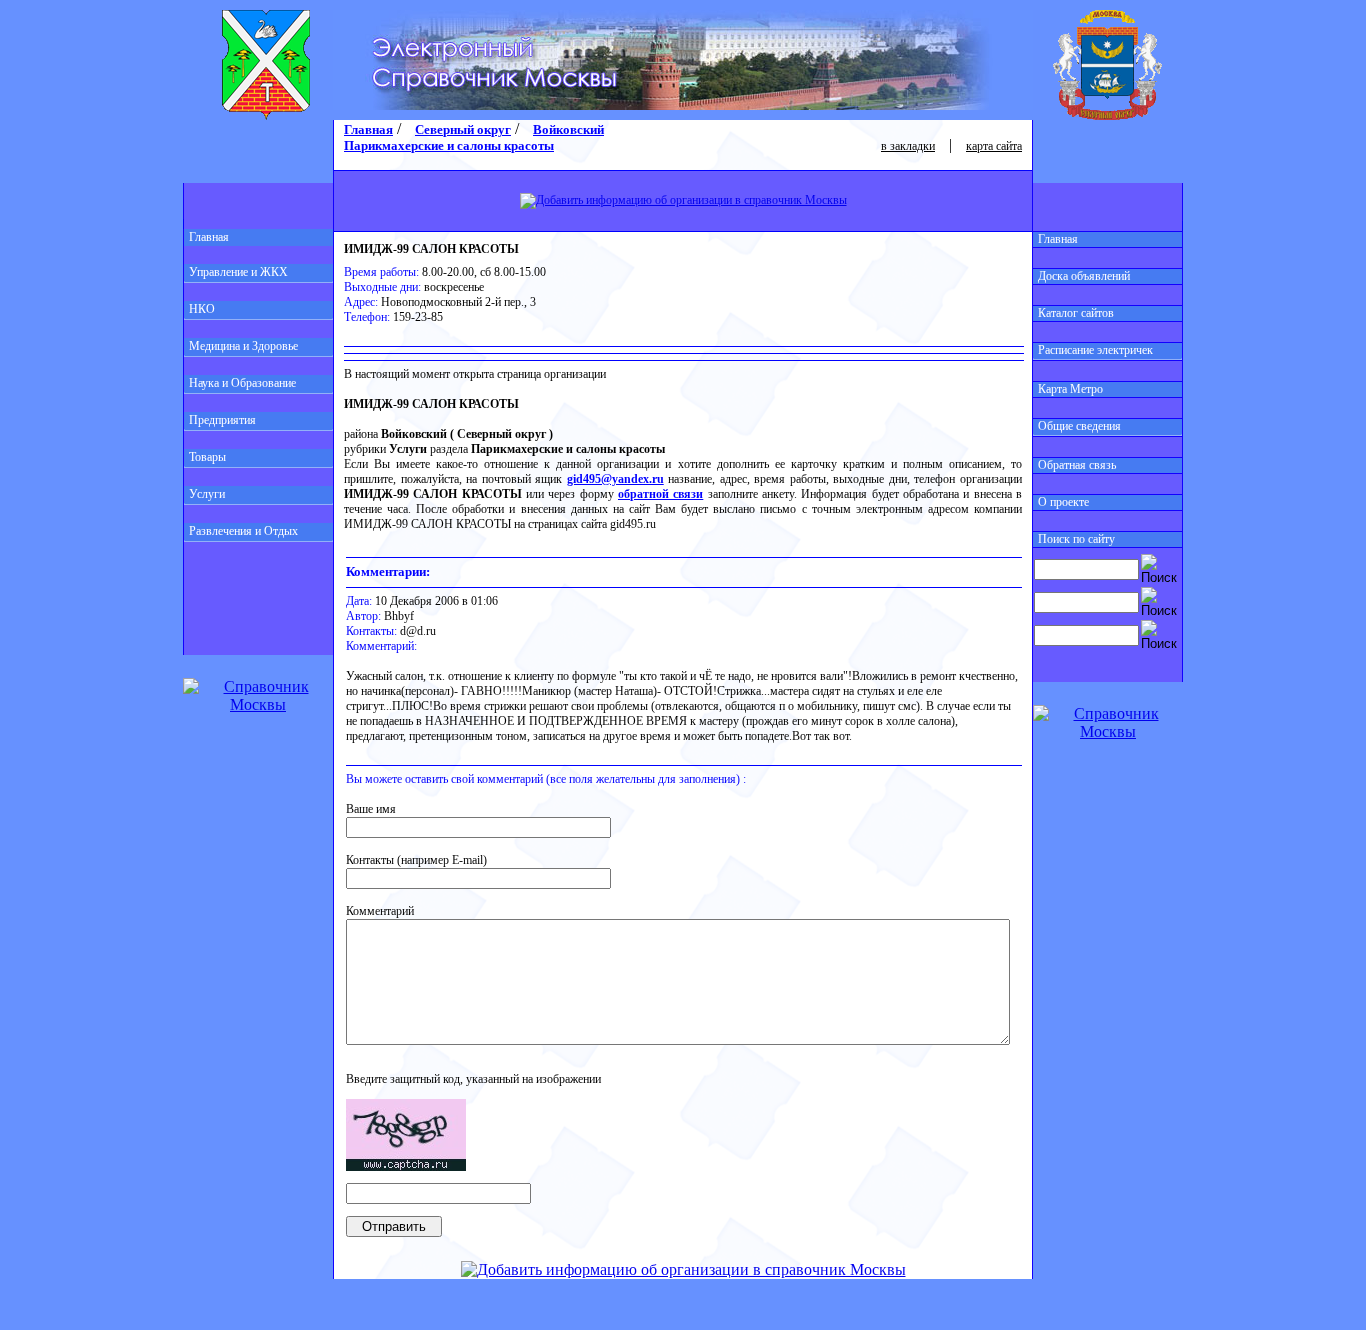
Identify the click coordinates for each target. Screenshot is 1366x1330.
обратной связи (660, 494)
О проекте (1063, 502)
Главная (209, 237)
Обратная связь (1077, 465)
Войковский (568, 129)
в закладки (908, 146)
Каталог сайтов (1076, 313)
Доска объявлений (1084, 276)
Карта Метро (1070, 389)
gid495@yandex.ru (615, 479)
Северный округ (463, 129)
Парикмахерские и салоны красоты (449, 145)
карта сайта (994, 146)
